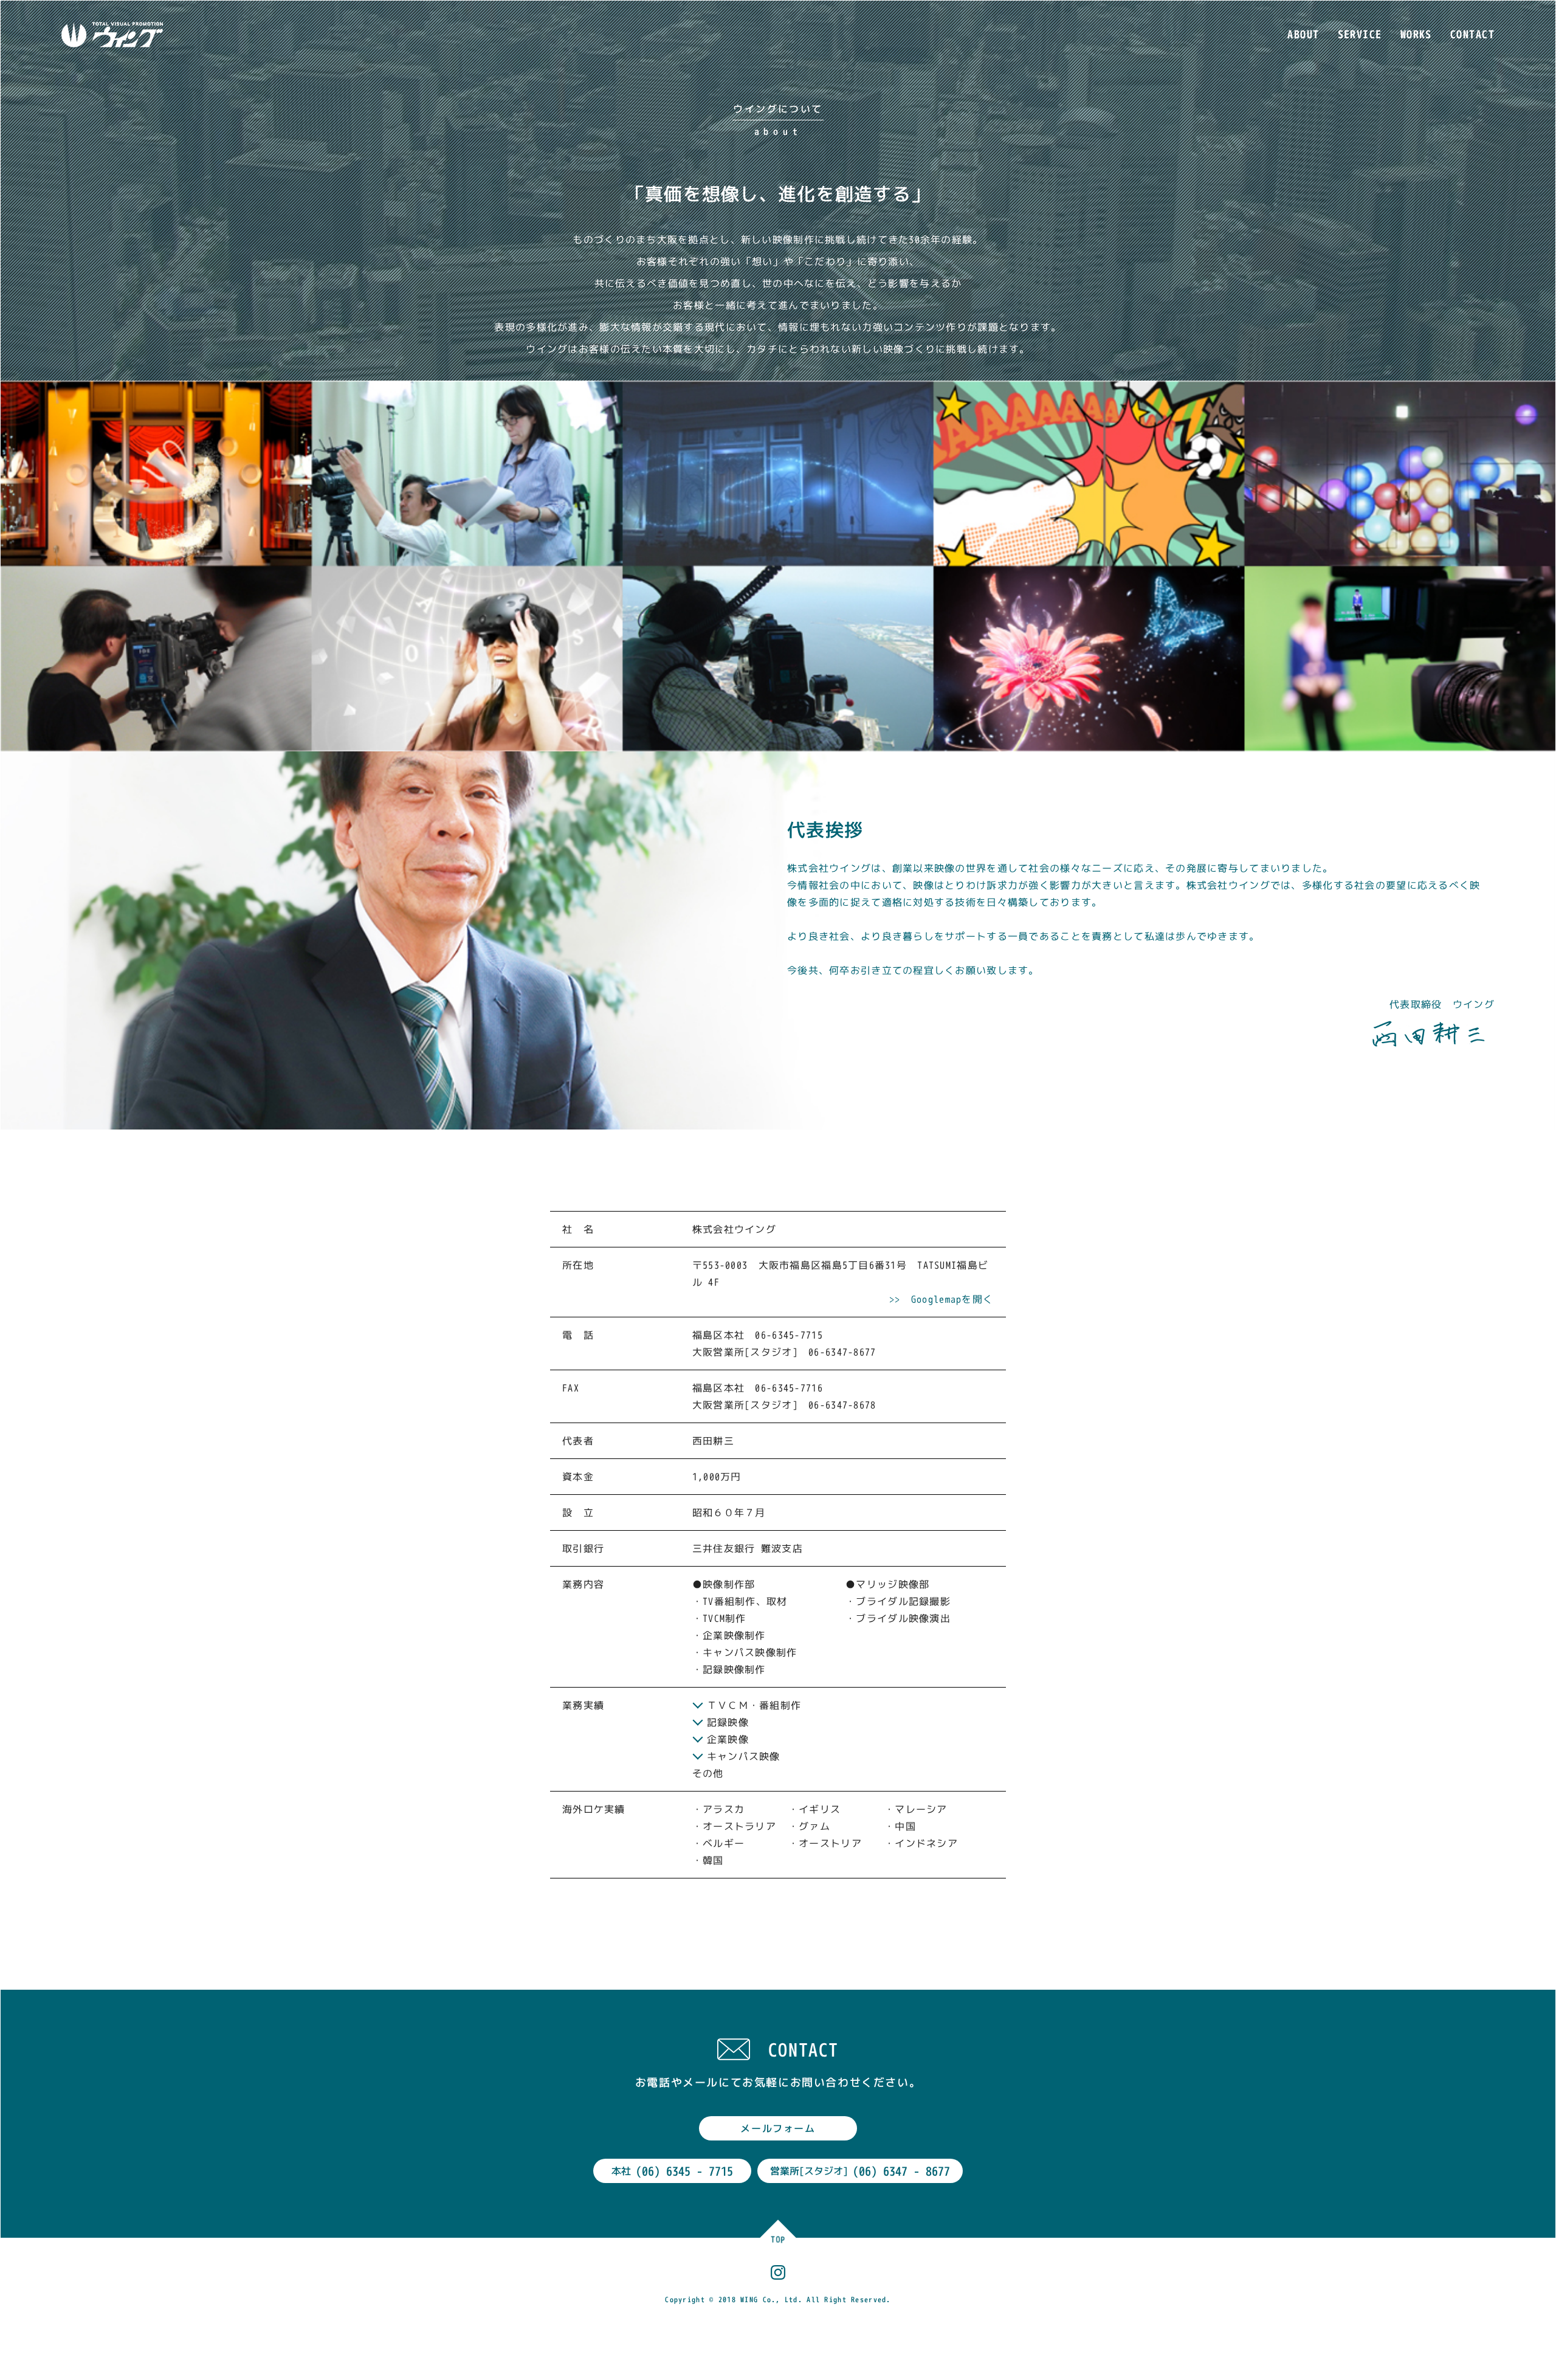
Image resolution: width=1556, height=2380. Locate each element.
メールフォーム (778, 2128)
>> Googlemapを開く (941, 1299)
